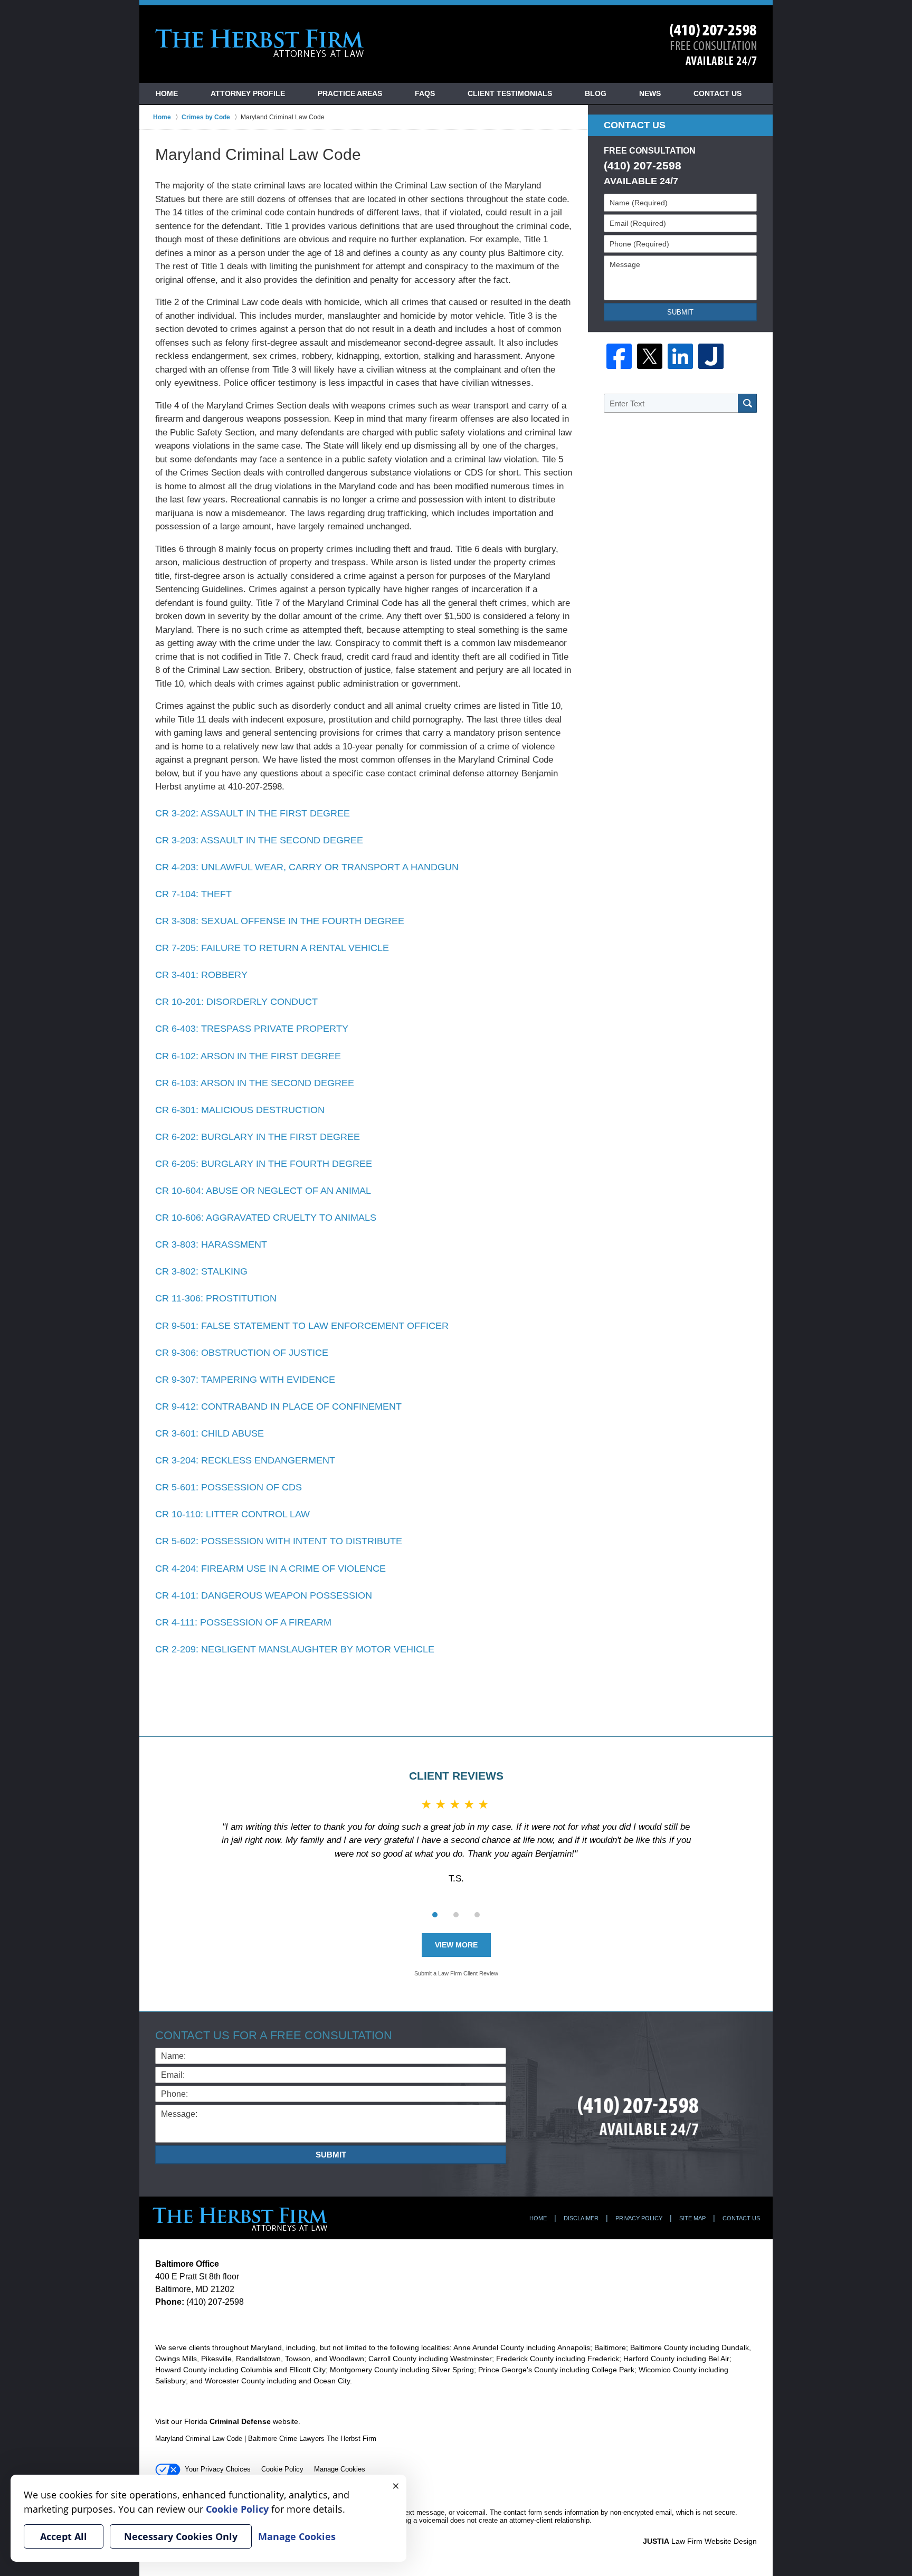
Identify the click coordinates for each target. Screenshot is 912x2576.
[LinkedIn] (680, 356)
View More (456, 1945)
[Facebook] (619, 356)
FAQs (425, 93)
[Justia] (711, 356)
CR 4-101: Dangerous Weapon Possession (264, 1595)
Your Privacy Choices (218, 2469)
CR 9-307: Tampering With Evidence (245, 1380)
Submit (680, 312)
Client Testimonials (510, 93)
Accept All (64, 2536)
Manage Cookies (340, 2469)
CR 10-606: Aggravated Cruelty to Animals (266, 1218)
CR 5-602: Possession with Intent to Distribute (279, 1541)
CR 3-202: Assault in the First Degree (253, 813)
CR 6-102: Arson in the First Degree (248, 1056)
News (650, 93)
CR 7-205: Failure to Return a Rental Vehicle (272, 948)
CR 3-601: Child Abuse (210, 1433)
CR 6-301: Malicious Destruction (240, 1110)
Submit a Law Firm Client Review (456, 1973)
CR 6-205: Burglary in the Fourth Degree (264, 1164)
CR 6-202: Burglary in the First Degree (258, 1137)
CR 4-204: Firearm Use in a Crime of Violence (270, 1569)
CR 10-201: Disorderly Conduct (236, 1002)
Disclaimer (581, 2218)
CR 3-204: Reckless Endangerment (245, 1460)
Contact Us (718, 93)
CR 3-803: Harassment (211, 1244)
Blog (596, 93)
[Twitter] (650, 356)
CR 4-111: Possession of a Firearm (243, 1622)
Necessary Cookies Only (181, 2536)
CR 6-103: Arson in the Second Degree (255, 1083)
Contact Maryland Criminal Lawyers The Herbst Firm (713, 45)
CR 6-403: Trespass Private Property (252, 1029)
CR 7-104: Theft (193, 894)
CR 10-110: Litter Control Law (232, 1514)
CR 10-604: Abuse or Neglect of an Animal (263, 1191)
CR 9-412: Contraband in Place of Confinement (278, 1406)
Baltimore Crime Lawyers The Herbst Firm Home (260, 43)
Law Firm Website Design (700, 2541)
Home (167, 93)
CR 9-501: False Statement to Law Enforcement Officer (302, 1326)
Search (747, 403)
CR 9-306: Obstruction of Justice (242, 1353)
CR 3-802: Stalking (201, 1271)
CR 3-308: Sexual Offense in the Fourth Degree (280, 921)
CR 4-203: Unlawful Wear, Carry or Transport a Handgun (307, 867)
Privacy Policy (639, 2218)
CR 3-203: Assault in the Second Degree (259, 840)
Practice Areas (350, 93)
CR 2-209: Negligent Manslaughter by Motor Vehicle (295, 1649)
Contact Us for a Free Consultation (274, 2035)
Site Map (692, 2218)
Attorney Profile (248, 93)
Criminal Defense (240, 2421)
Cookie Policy (282, 2469)
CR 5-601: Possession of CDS (229, 1487)
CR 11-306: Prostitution (216, 1298)
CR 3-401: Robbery (201, 975)
